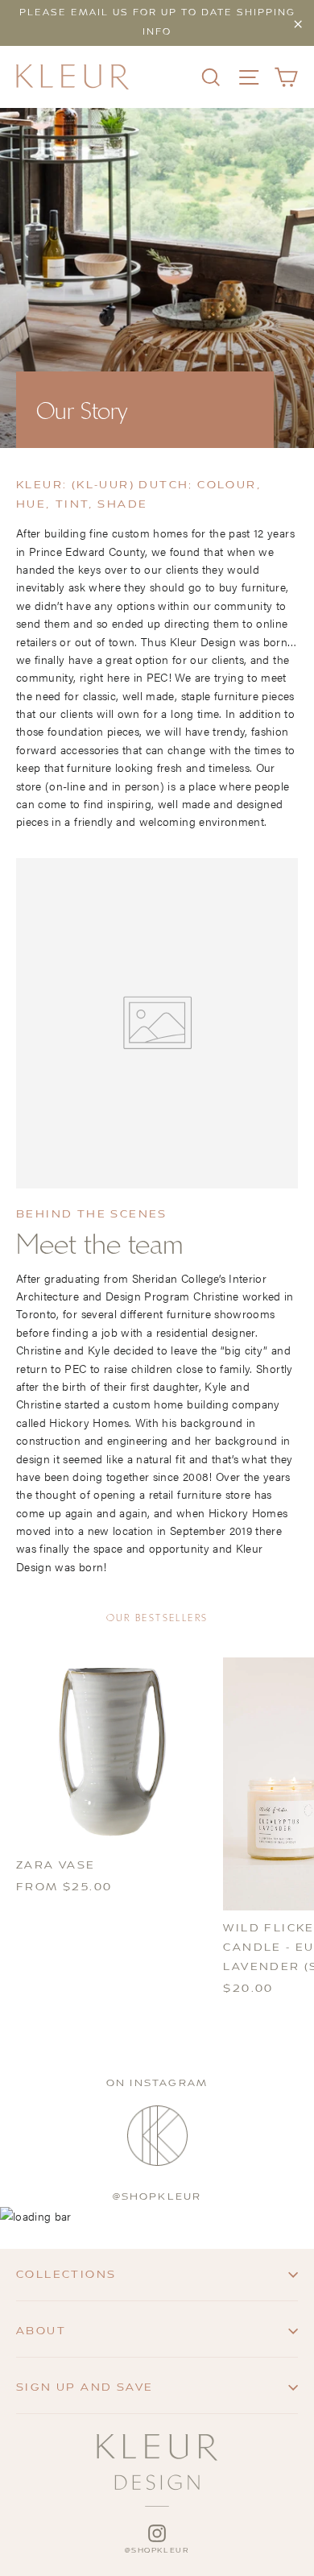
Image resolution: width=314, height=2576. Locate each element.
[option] (157, 278)
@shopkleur (157, 2197)
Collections (66, 2275)
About (41, 2331)
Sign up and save (85, 2387)
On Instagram (157, 2083)
